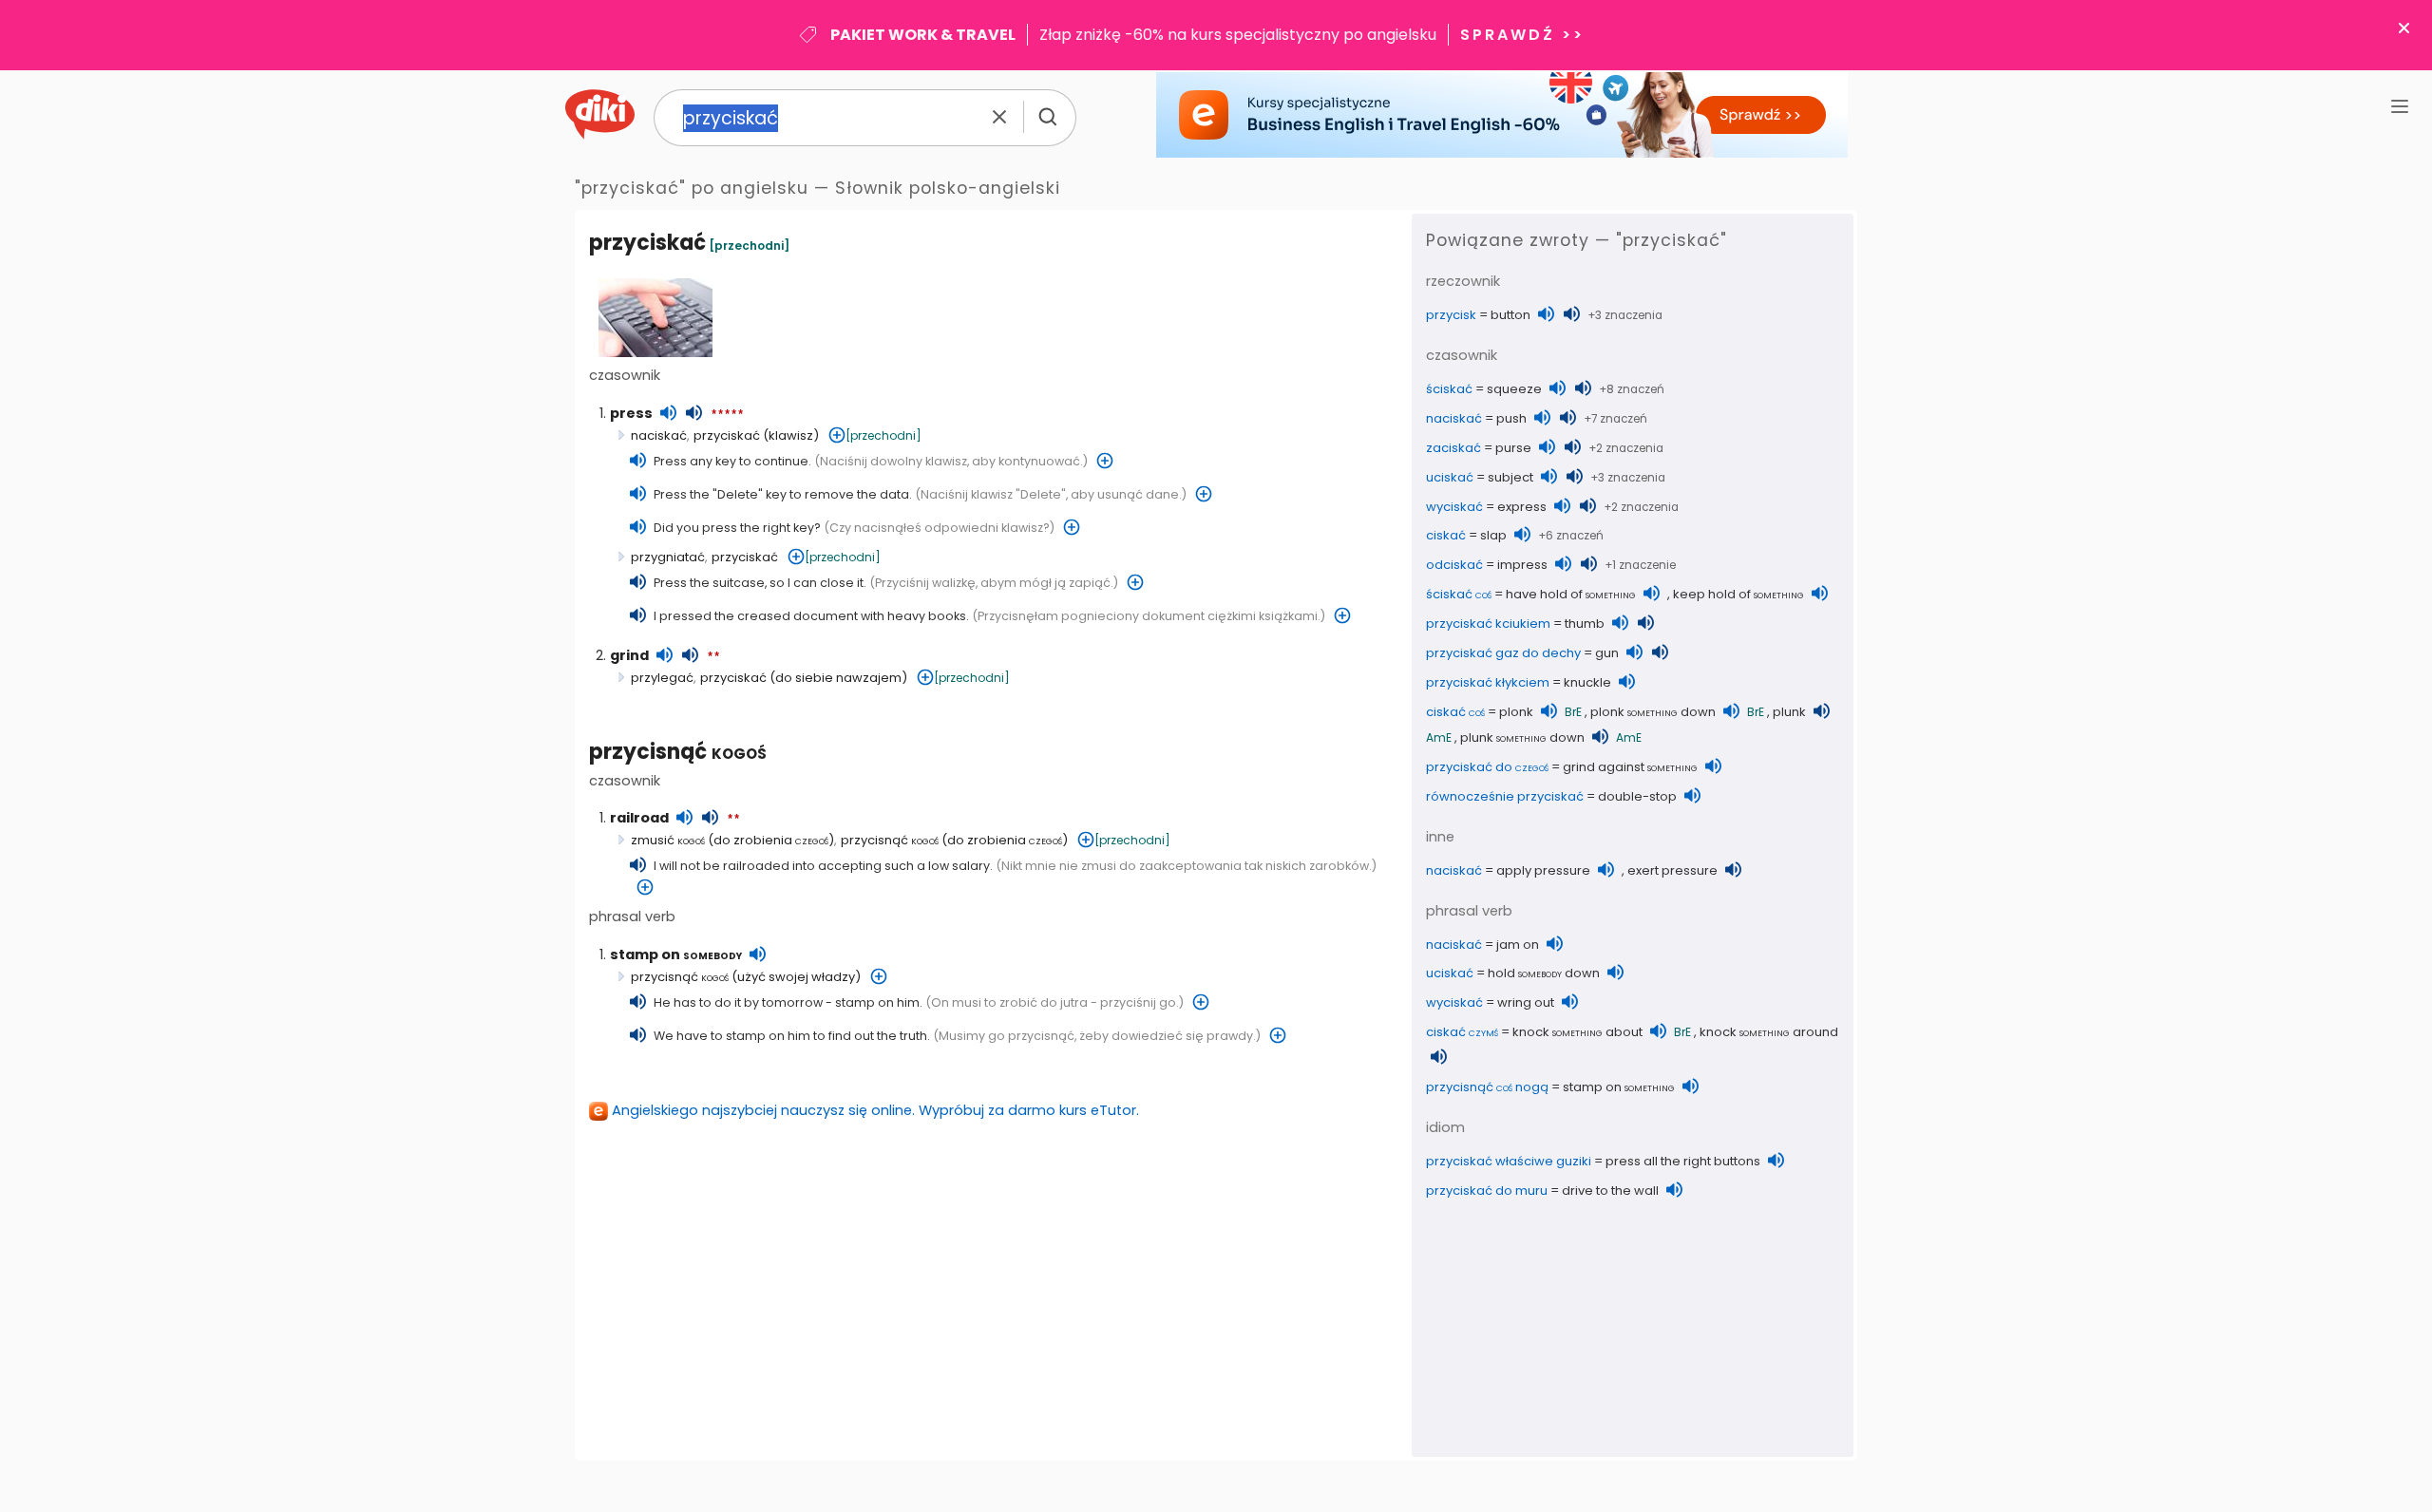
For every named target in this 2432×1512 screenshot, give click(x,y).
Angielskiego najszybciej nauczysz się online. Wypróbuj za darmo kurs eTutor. (875, 1110)
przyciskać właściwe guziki (1509, 1161)
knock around (1769, 1032)
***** (727, 415)
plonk (1516, 712)
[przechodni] (749, 246)
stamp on (676, 954)
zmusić (668, 840)
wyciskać (1454, 507)
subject (1510, 477)
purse (1513, 448)
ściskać (1449, 389)
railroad (639, 818)
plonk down (1653, 712)
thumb (1585, 624)
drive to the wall (1610, 1191)
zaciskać (1453, 448)
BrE (1573, 712)
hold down (1544, 973)
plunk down (1522, 737)
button (1510, 315)
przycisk (1451, 315)
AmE (1439, 737)
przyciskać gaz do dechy (1503, 653)
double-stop (1637, 796)
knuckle (1587, 682)
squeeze (1514, 389)
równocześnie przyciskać (1505, 796)
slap (1493, 535)
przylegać (662, 678)
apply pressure (1543, 870)
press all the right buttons (1683, 1161)
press (631, 413)
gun (1607, 653)
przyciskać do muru (1487, 1191)
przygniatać (668, 557)
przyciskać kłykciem (1488, 682)
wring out (1526, 1002)
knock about (1577, 1032)
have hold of (1571, 594)
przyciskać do (1487, 767)
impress (1522, 565)
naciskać (659, 435)
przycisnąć (678, 752)
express (1522, 507)
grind (629, 655)
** (713, 657)
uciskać (1450, 477)
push (1511, 418)
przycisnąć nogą (1487, 1087)
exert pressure (1672, 870)
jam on (1518, 945)
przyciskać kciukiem (1488, 624)
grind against (1630, 767)
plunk (1789, 712)
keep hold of (1738, 594)
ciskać (1446, 535)
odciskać (1454, 565)
